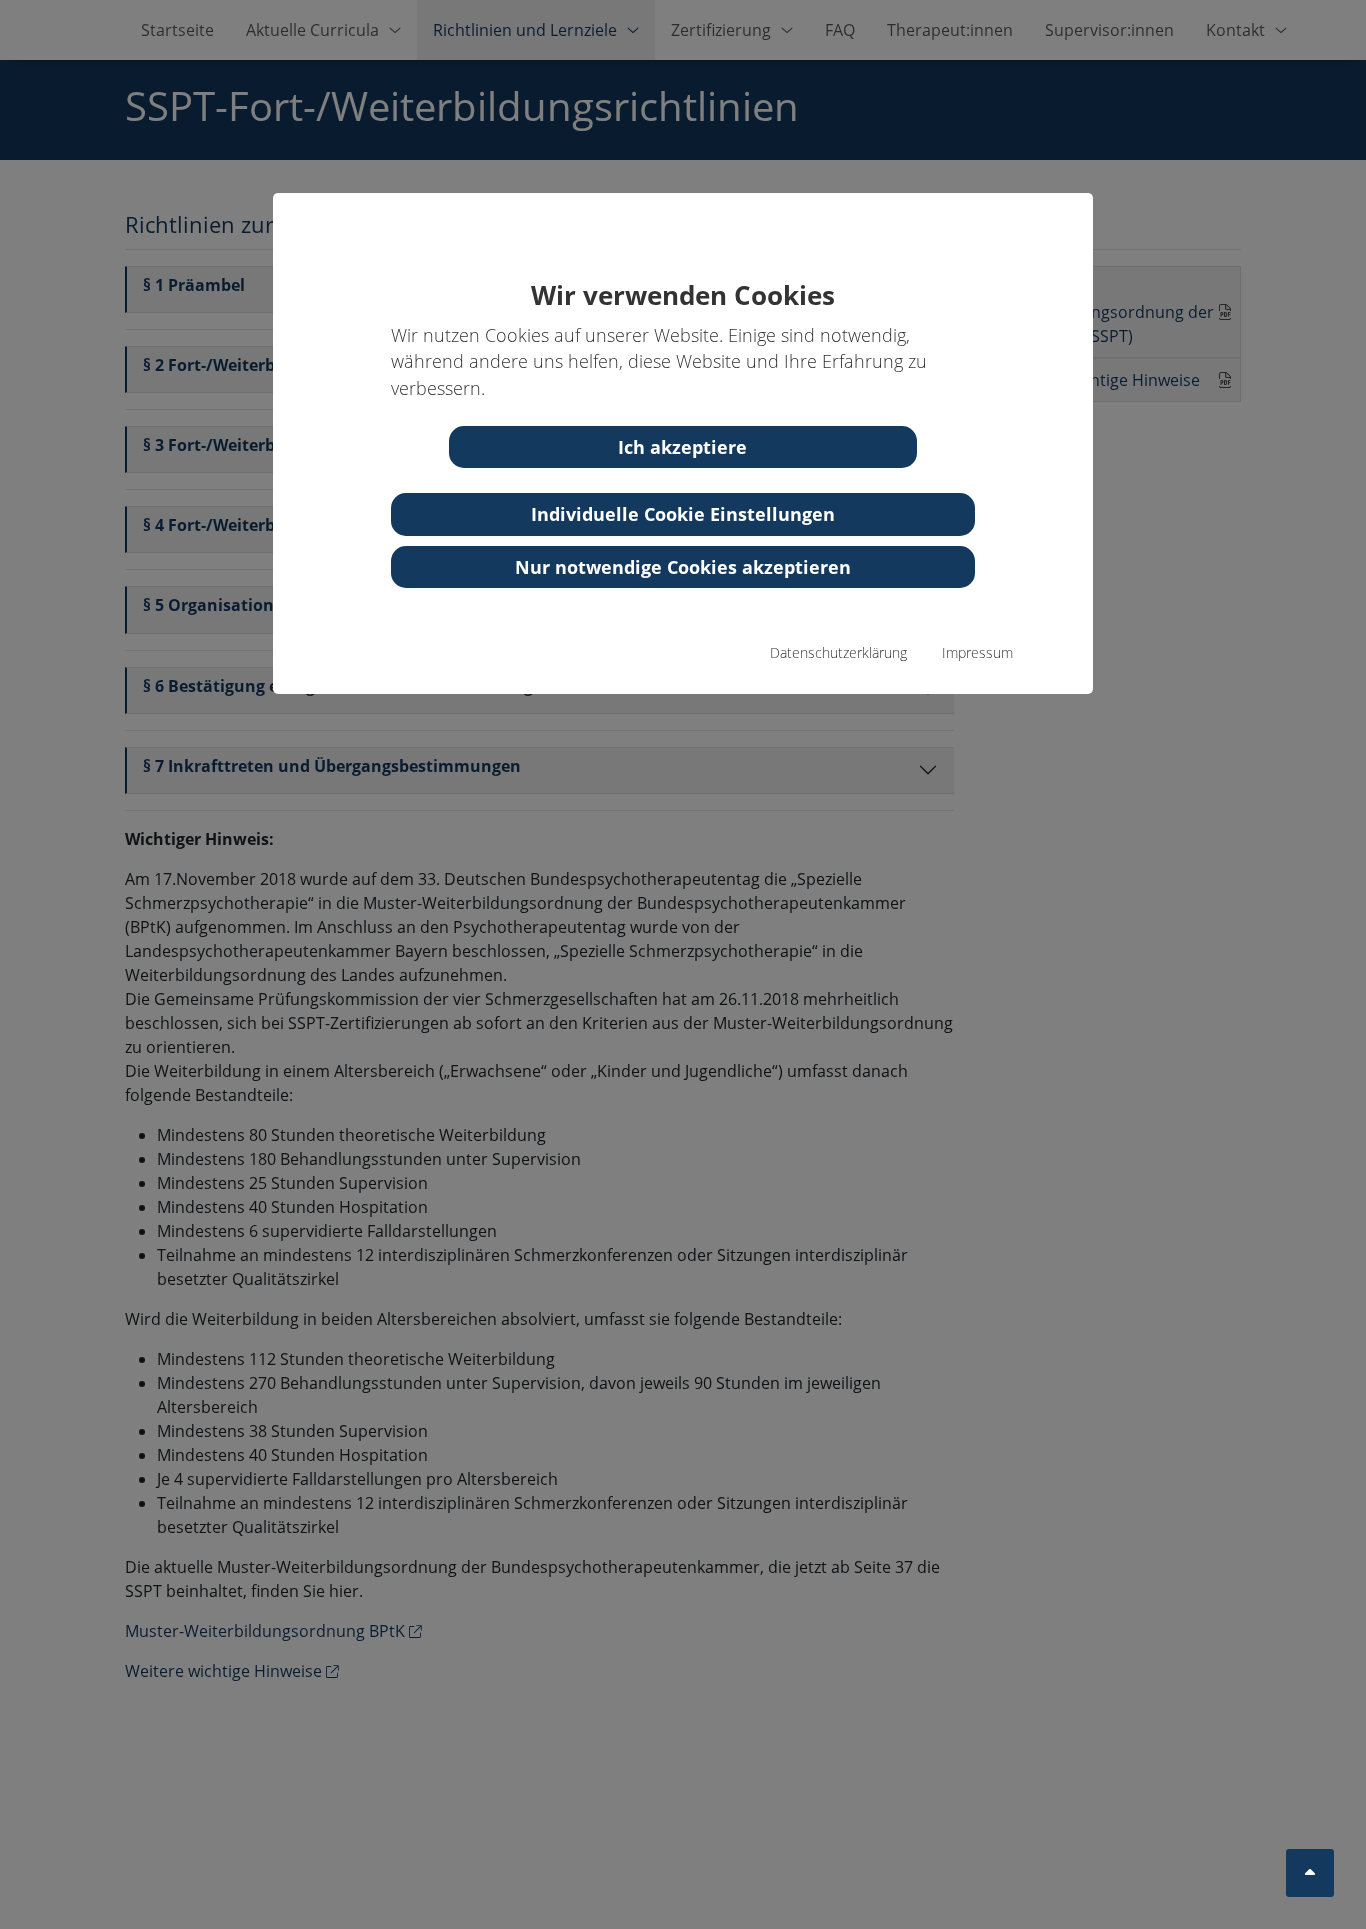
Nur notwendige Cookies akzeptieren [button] (683, 567)
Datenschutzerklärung (838, 652)
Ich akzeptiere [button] (682, 447)
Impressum (977, 652)
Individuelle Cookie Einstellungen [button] (683, 514)
